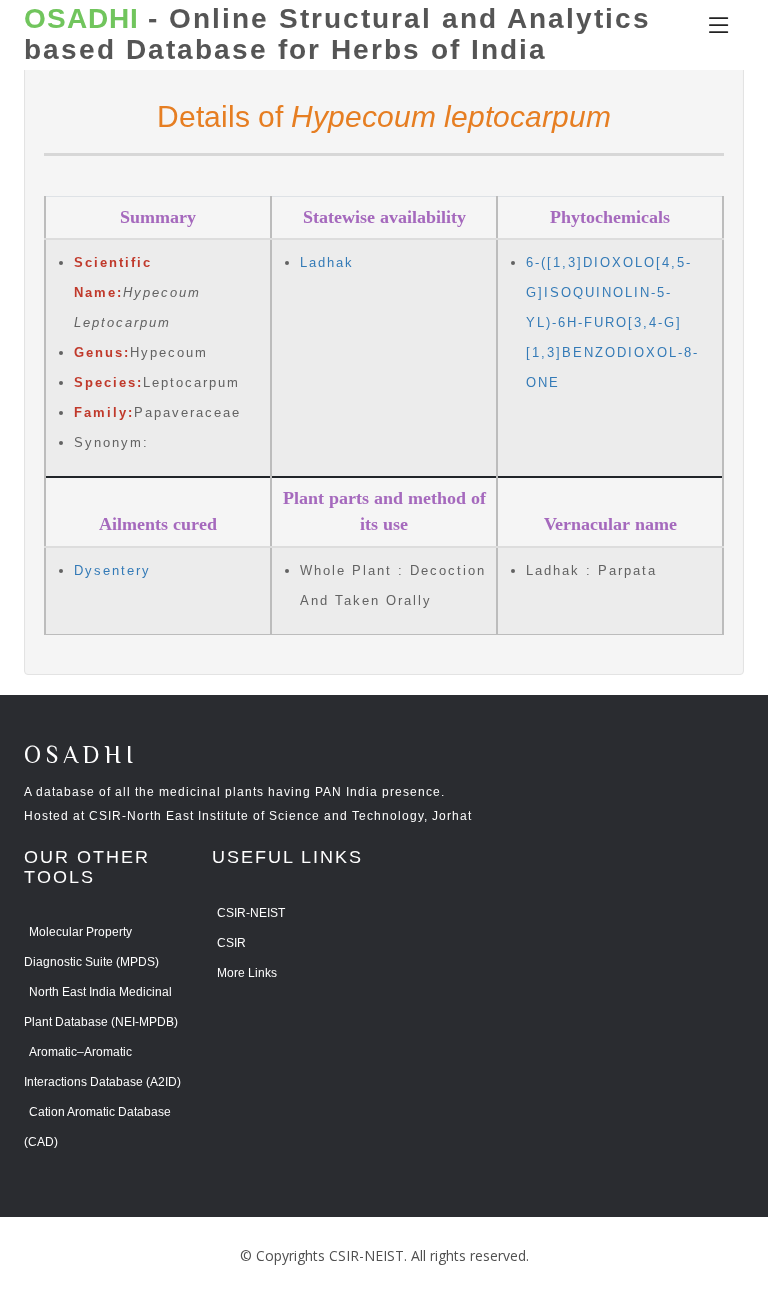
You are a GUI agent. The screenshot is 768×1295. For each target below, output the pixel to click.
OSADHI (81, 756)
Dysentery (112, 570)
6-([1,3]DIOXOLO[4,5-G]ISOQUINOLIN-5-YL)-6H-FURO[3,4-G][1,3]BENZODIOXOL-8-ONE (612, 322)
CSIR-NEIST (251, 913)
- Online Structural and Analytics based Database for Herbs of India (337, 34)
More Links (247, 973)
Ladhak (327, 262)
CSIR (231, 943)
